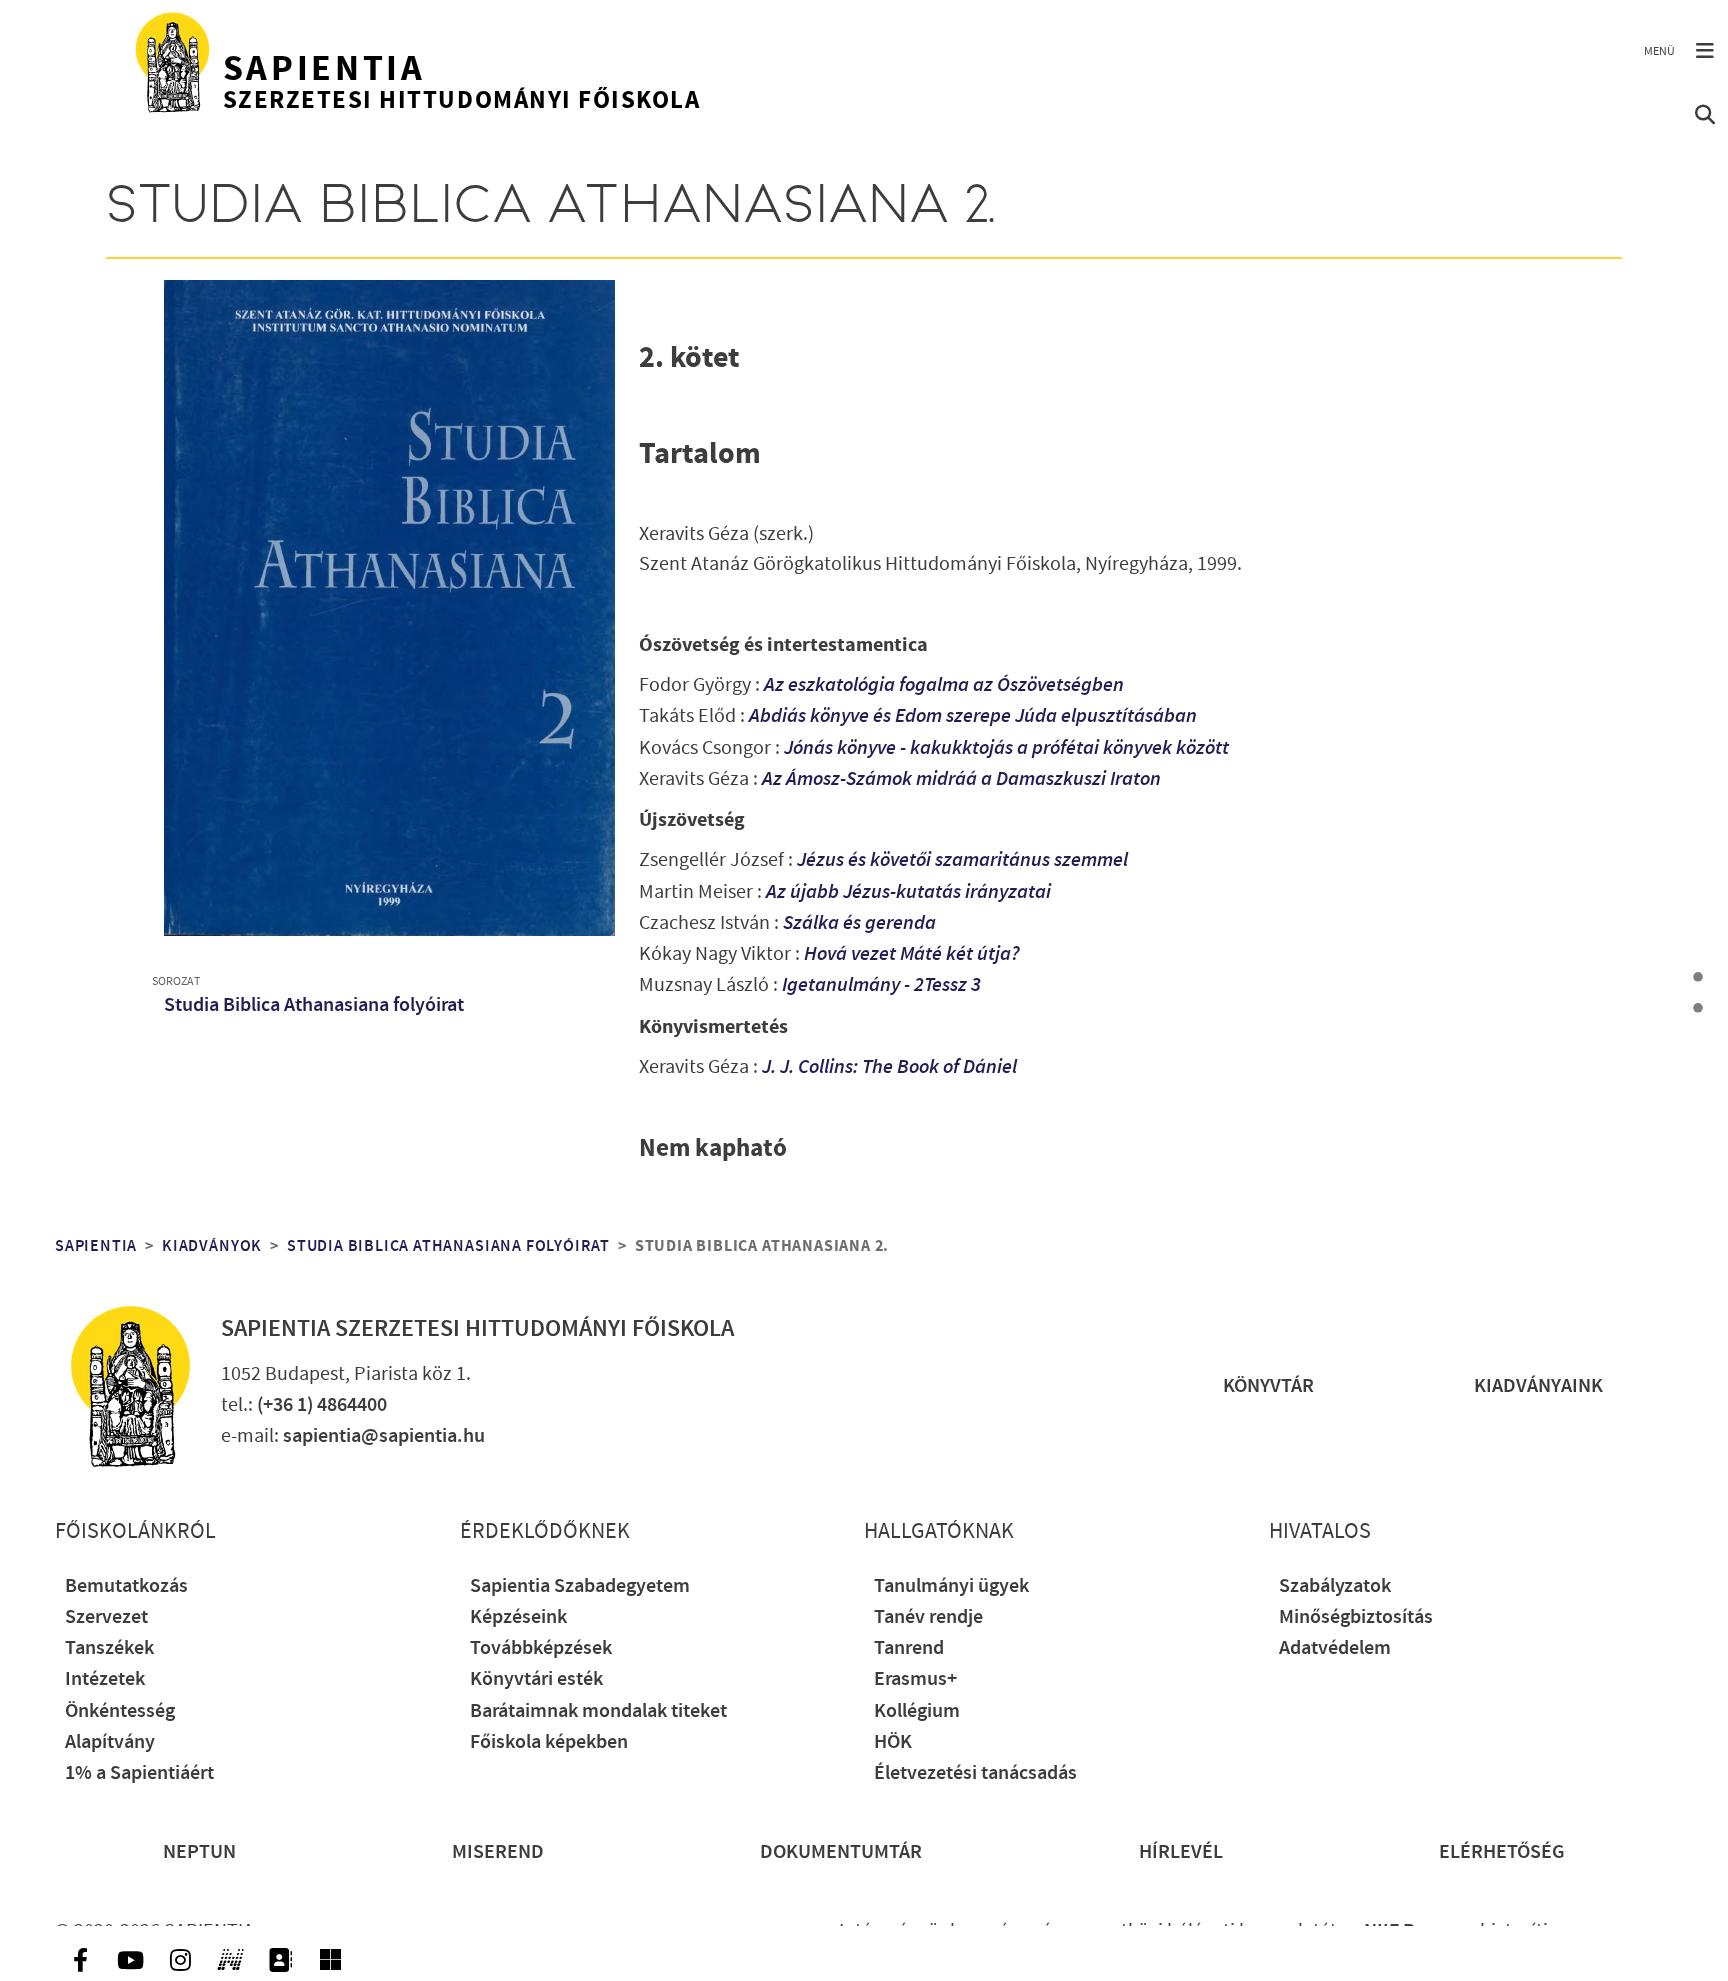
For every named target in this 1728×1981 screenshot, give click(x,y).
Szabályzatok (1335, 1586)
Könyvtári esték (536, 1679)
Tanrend (909, 1648)
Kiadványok (212, 1246)
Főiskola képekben (549, 1742)
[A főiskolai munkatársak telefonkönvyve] (280, 1960)
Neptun (199, 1852)
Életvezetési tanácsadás (975, 1773)
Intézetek (105, 1679)
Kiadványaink (1538, 1386)
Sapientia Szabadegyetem (580, 1586)
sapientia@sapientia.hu (384, 1436)
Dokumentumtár (841, 1852)
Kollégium (917, 1711)
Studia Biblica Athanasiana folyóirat (314, 1005)
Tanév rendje (928, 1617)
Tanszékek (109, 1648)
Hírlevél (1181, 1852)
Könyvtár (1268, 1386)
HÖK (893, 1742)
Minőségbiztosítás (1356, 1617)
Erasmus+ (915, 1679)
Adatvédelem (1335, 1648)
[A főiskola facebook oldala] (80, 1960)
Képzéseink (518, 1617)
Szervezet (106, 1617)
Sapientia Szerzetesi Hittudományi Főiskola (477, 1329)
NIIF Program (1420, 1931)
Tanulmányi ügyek (951, 1586)
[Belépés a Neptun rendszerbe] (230, 1960)
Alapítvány (110, 1742)
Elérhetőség (1502, 1852)
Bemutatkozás (126, 1586)
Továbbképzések (541, 1648)
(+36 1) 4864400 (322, 1405)
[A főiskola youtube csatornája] (130, 1960)
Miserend (498, 1852)
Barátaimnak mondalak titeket (598, 1711)
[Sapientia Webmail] (330, 1960)
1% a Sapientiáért (139, 1773)
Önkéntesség (120, 1711)
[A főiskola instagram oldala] (180, 1960)
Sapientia (96, 1246)
